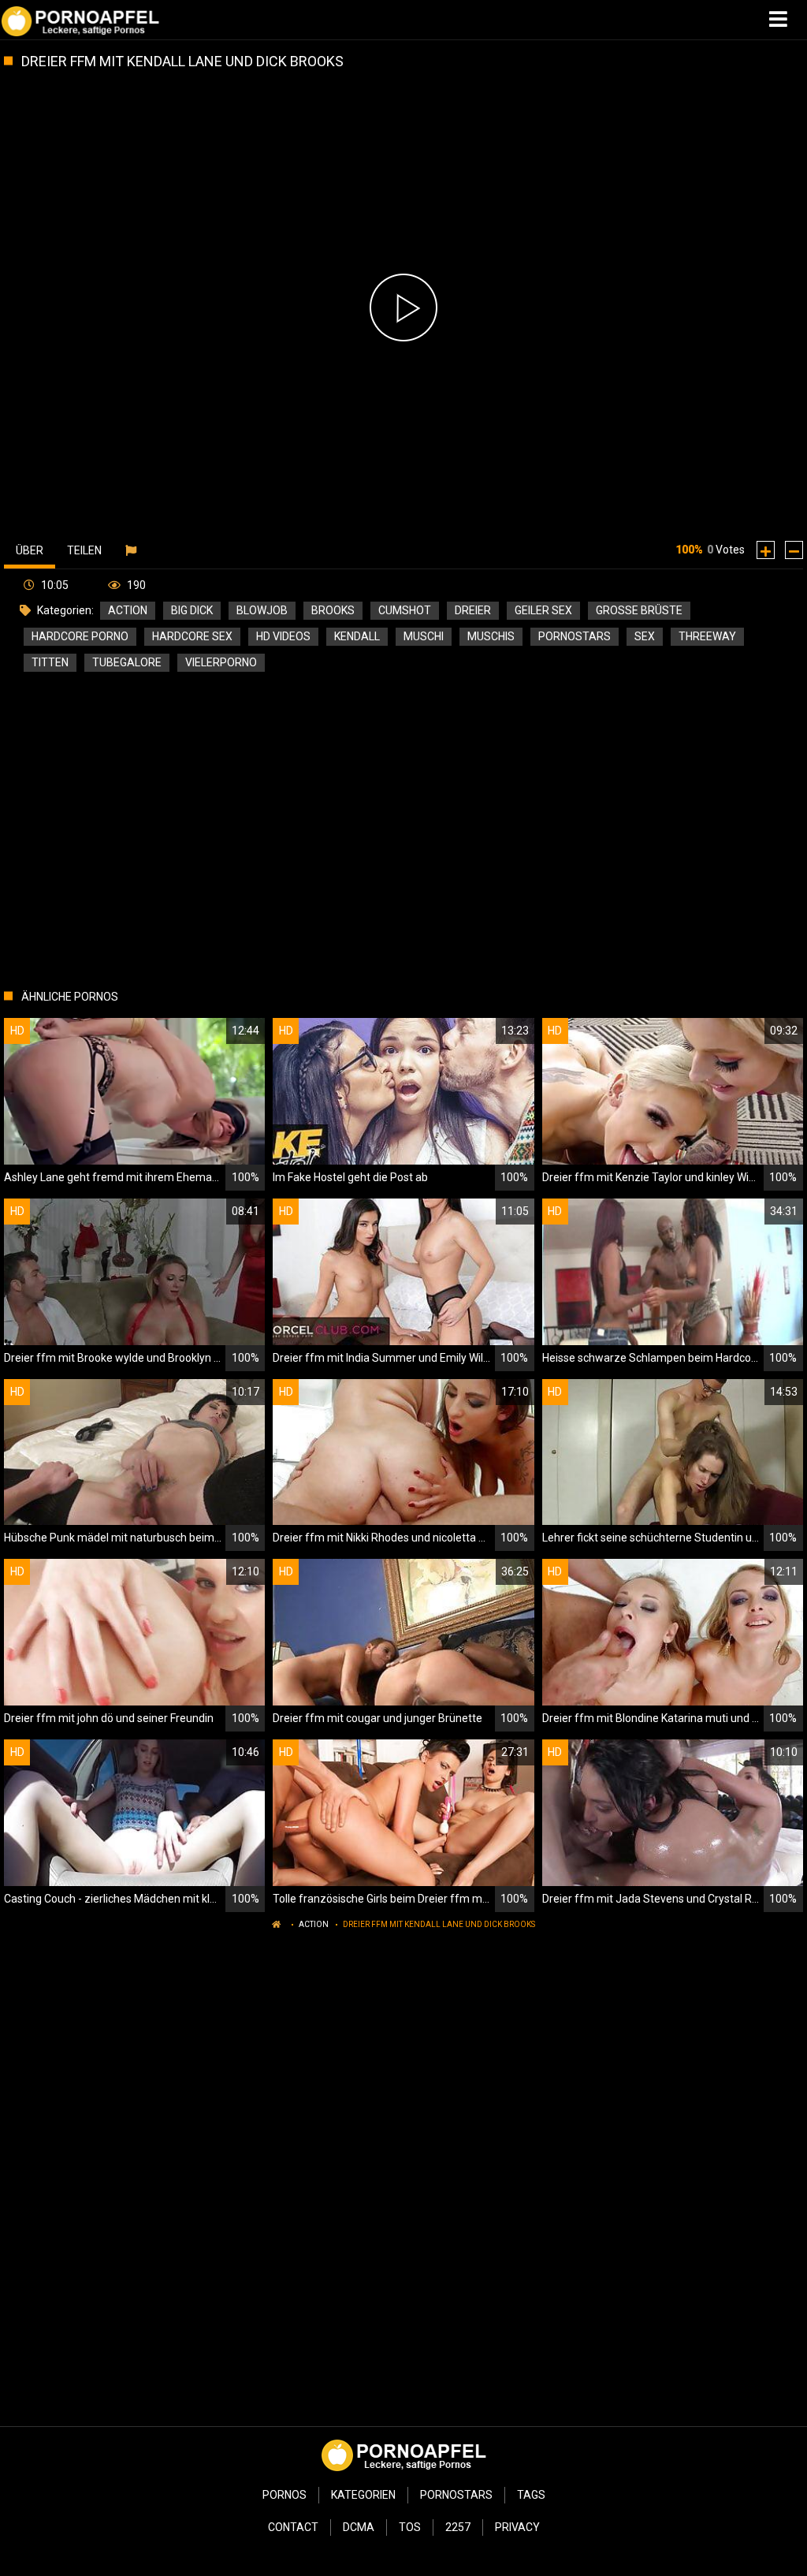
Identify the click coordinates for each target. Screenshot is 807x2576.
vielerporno (221, 662)
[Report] (133, 550)
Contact (293, 2527)
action (128, 610)
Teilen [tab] (84, 550)
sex (645, 636)
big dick (192, 610)
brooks (333, 610)
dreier (473, 610)
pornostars (575, 636)
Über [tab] (30, 550)
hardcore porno (80, 636)
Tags (531, 2495)
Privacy (517, 2527)
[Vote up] (766, 550)
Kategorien (363, 2495)
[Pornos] (80, 20)
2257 (458, 2527)
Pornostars (456, 2495)
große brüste (639, 610)
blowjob (262, 610)
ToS (410, 2527)
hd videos (283, 636)
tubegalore (127, 662)
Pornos (284, 2495)
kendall (357, 636)
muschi (424, 636)
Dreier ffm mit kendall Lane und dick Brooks (439, 1924)
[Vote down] (794, 550)
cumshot (405, 610)
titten (50, 662)
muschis (491, 636)
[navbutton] (780, 20)
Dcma (359, 2527)
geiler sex (543, 610)
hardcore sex (192, 636)
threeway (707, 636)
